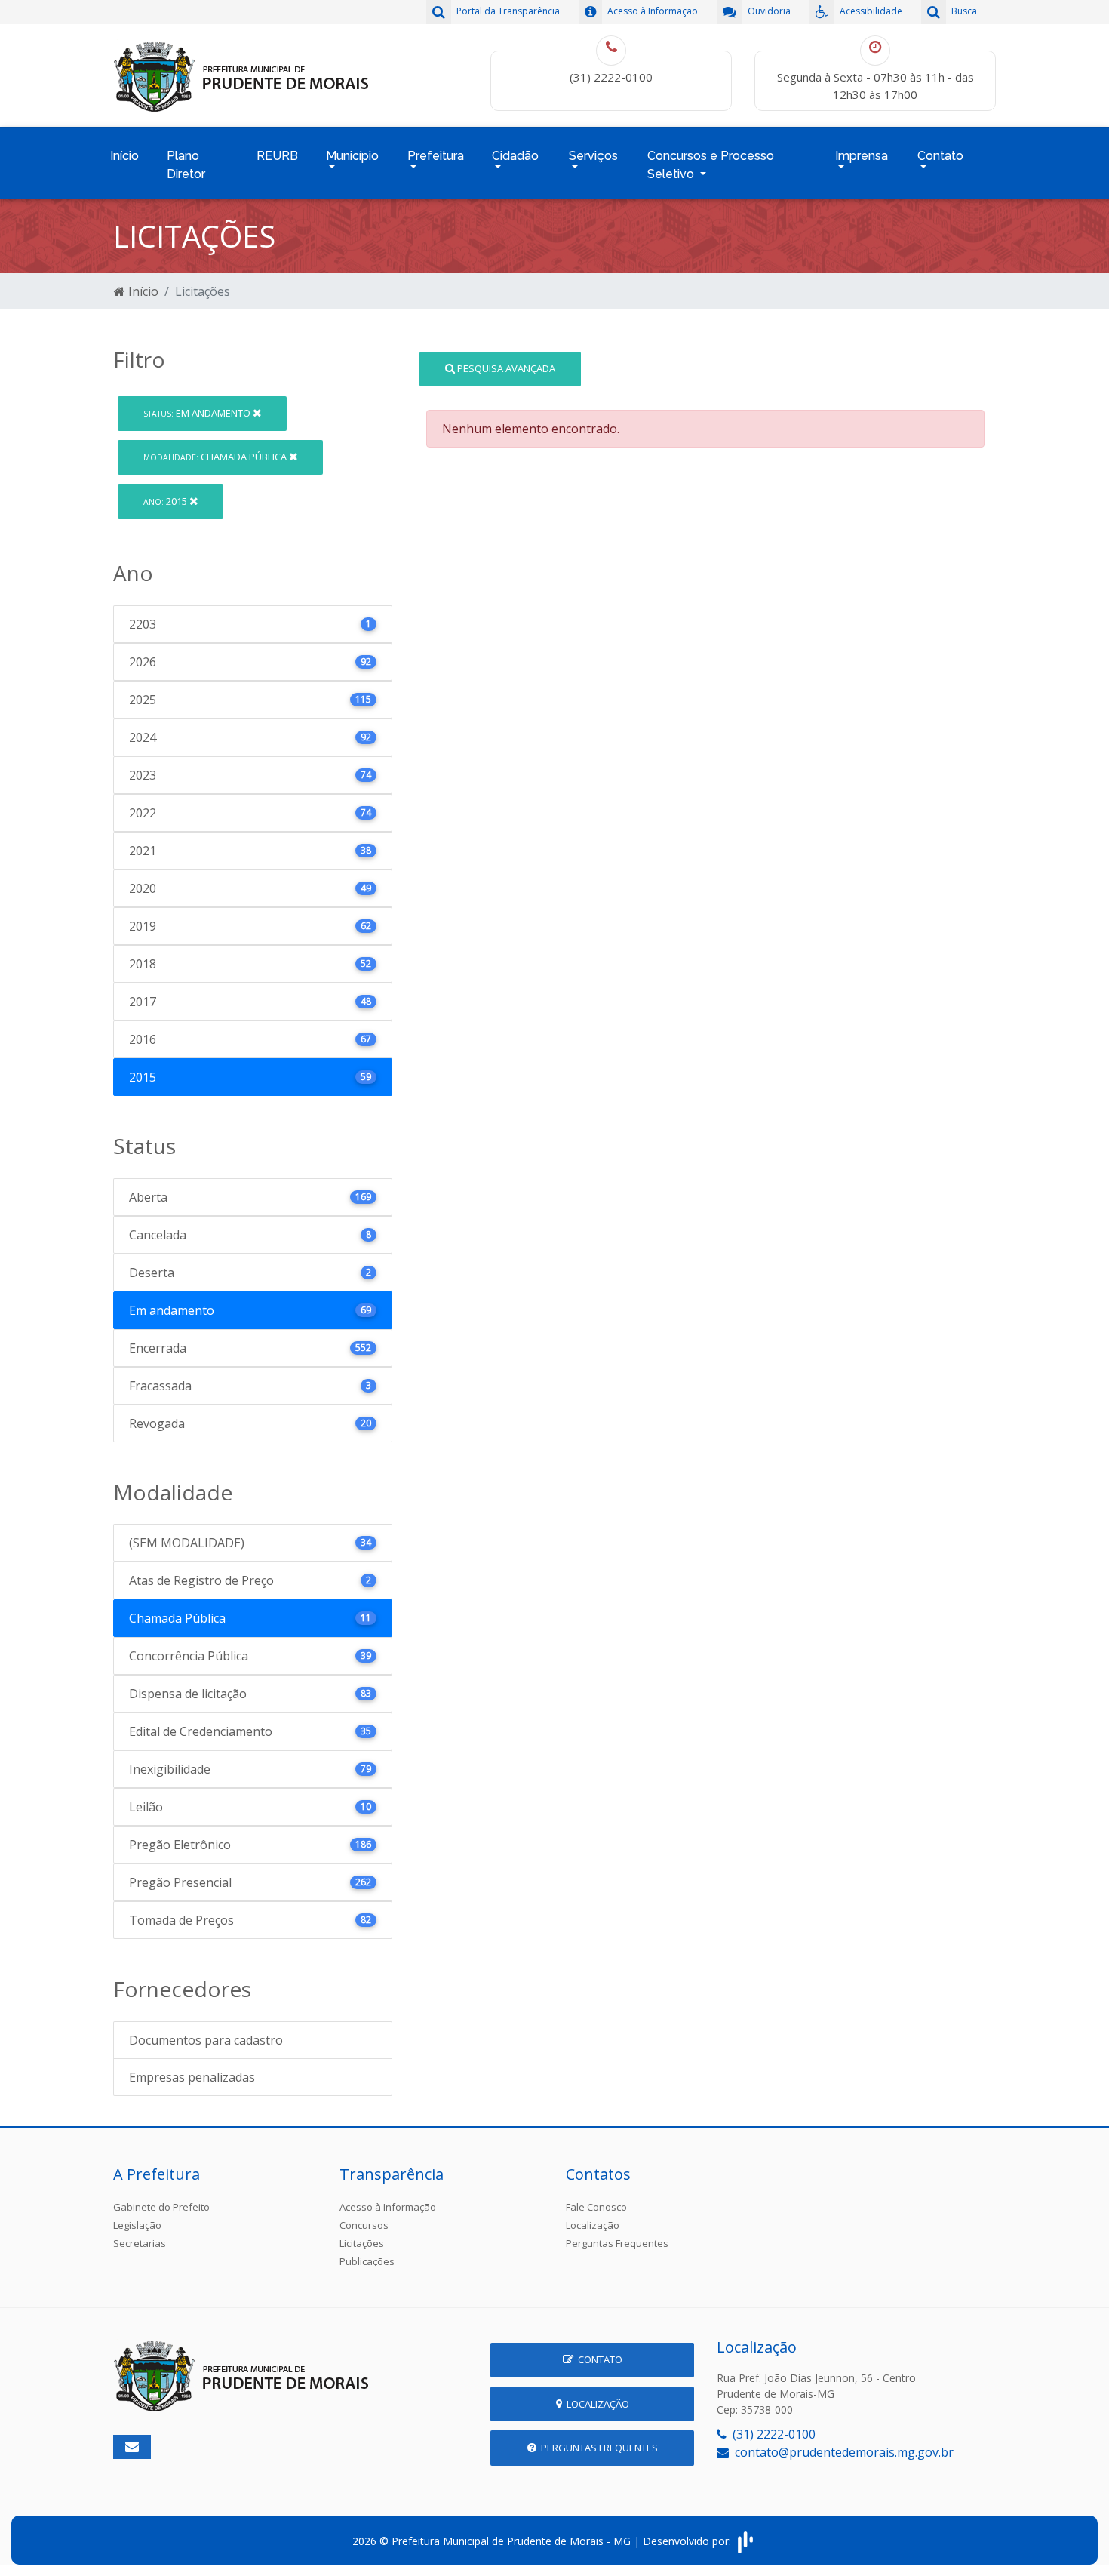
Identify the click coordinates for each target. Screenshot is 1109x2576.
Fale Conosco (596, 2207)
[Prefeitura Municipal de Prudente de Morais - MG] (241, 74)
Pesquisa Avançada (505, 368)
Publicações (367, 2261)
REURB (277, 156)
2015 (166, 501)
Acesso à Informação (388, 2207)
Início (124, 156)
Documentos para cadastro (206, 2040)
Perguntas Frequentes (617, 2243)
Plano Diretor (186, 165)
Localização (593, 2225)
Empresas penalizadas (192, 2077)
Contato (598, 2359)
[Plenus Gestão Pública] (745, 2541)
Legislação (137, 2225)
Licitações (362, 2243)
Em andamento (198, 413)
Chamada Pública (216, 457)
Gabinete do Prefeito (161, 2207)
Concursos (364, 2225)
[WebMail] (132, 2447)
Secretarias (140, 2243)
